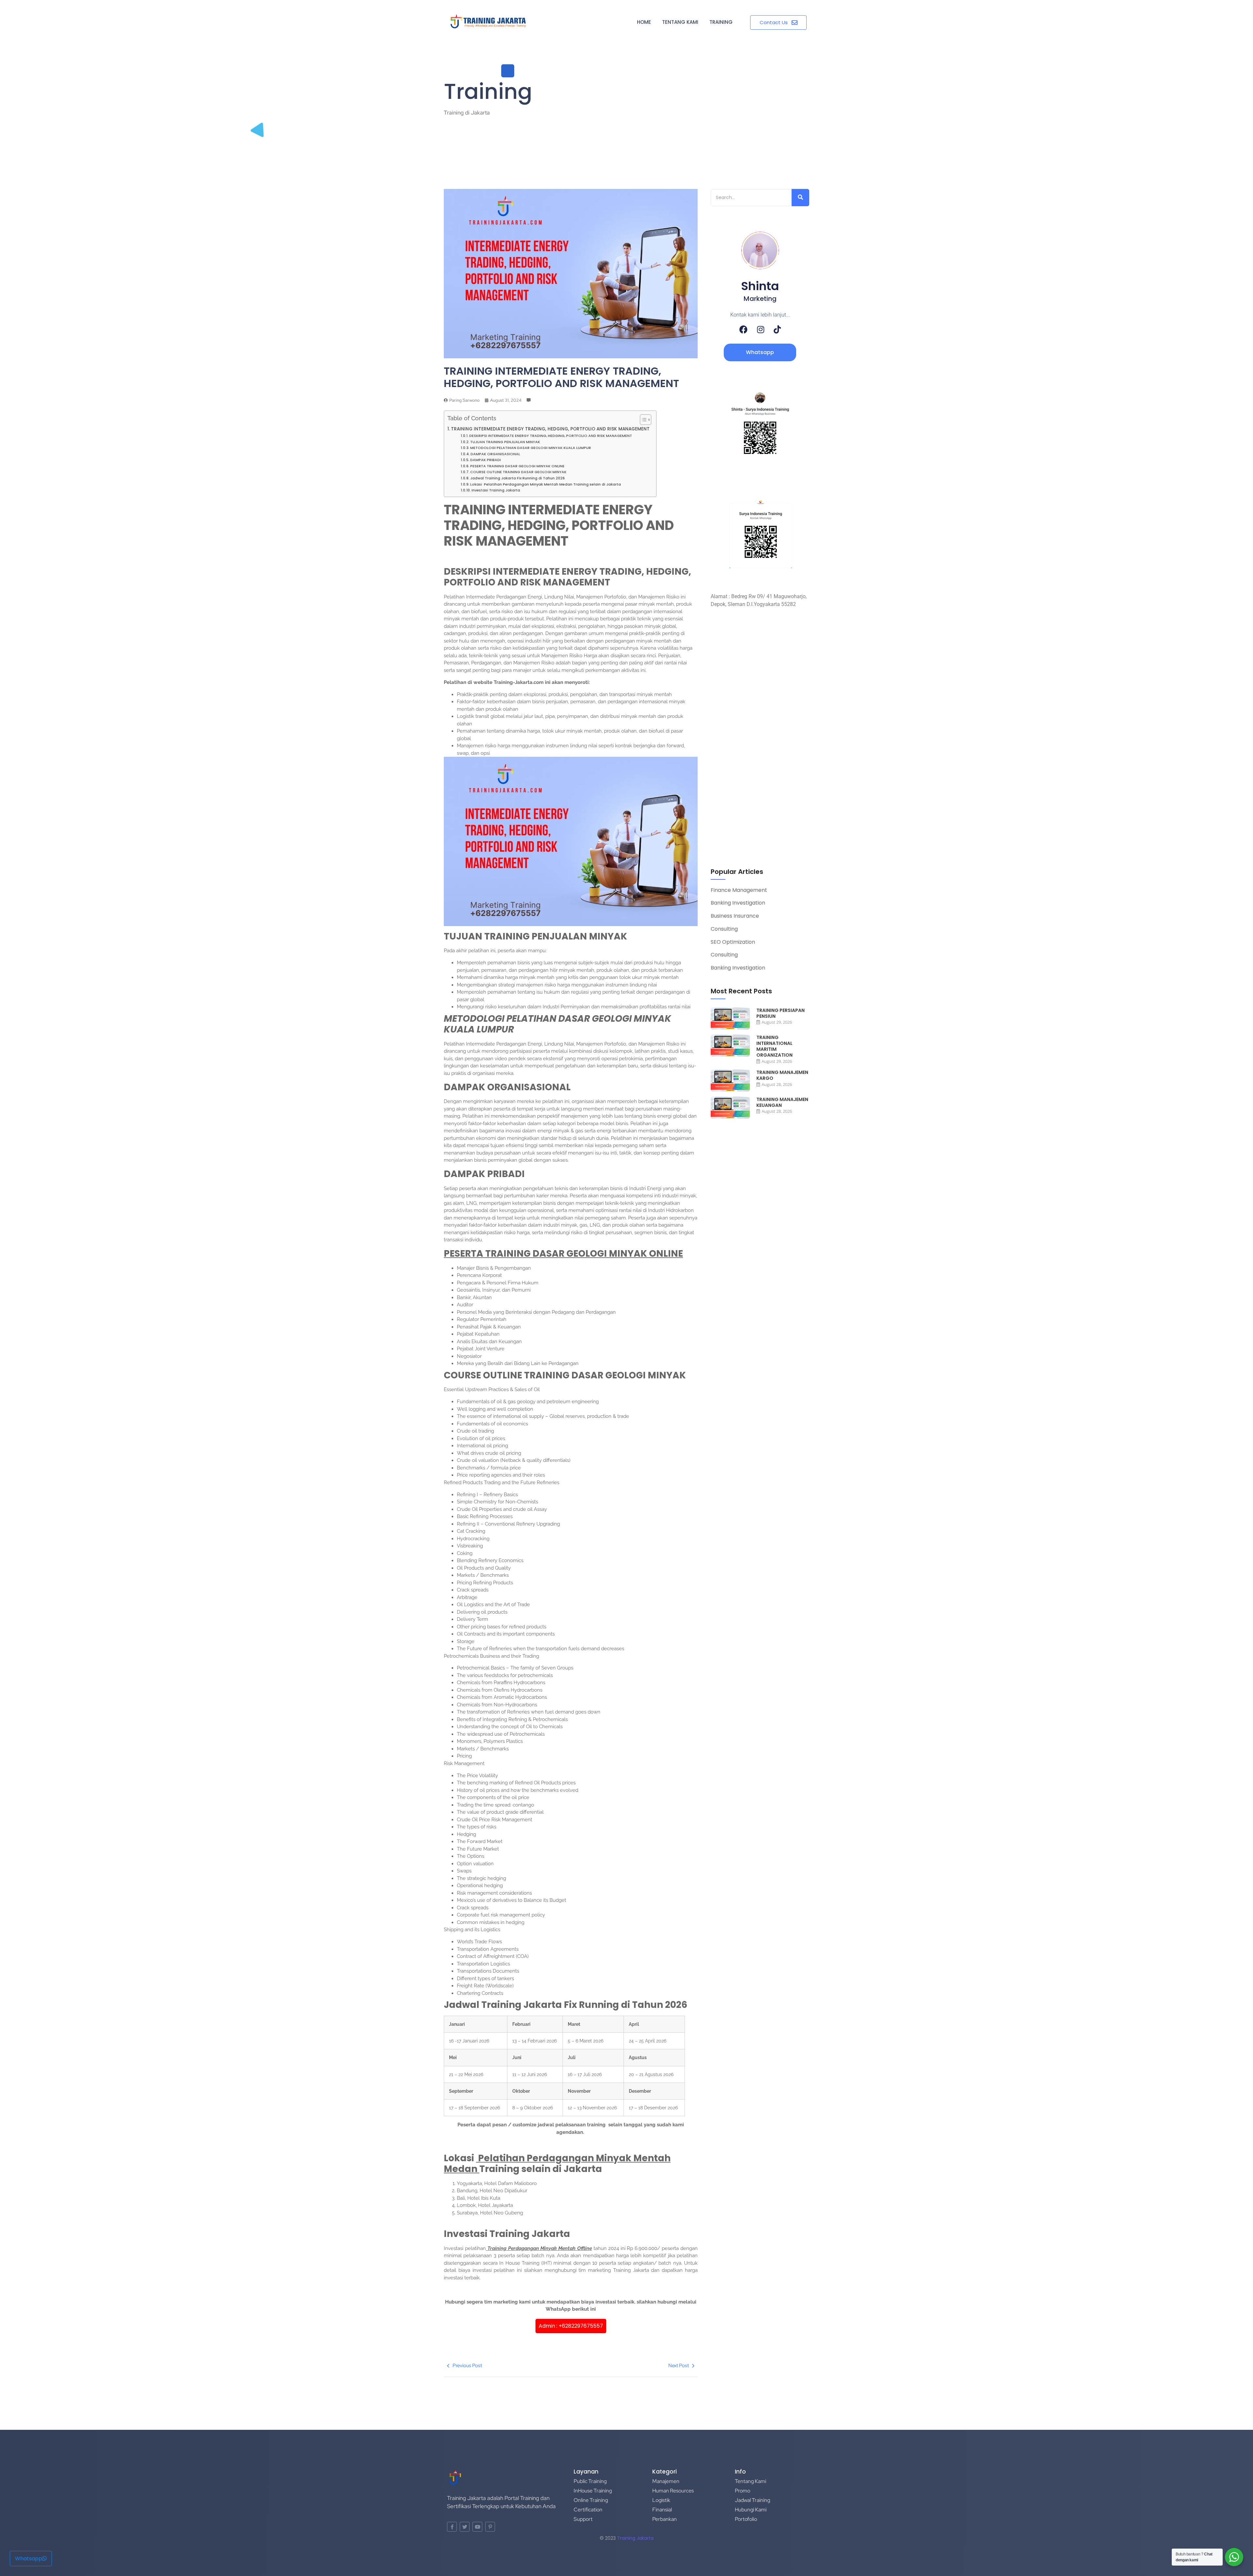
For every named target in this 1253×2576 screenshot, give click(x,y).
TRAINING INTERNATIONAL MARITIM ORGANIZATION (774, 1046)
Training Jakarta (635, 2538)
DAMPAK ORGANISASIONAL (495, 454)
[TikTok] (777, 329)
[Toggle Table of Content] (642, 420)
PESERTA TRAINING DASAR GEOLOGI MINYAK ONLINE (517, 466)
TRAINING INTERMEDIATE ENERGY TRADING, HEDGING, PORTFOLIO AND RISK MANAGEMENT (550, 429)
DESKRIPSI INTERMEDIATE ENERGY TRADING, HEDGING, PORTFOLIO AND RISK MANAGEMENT (551, 436)
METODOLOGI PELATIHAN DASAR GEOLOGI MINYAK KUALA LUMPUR (531, 448)
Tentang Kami (680, 22)
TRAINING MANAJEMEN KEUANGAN (782, 1102)
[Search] (800, 198)
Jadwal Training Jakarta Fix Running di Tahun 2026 (518, 478)
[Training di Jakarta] (488, 22)
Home (644, 22)
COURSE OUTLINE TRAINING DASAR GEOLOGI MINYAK (519, 472)
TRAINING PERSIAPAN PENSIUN (781, 1013)
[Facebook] (743, 329)
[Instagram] (761, 329)
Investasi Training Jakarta (496, 490)
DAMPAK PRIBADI (486, 460)
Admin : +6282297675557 (571, 2326)
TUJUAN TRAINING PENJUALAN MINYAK (506, 442)
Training (721, 22)
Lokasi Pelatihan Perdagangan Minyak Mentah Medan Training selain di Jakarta (546, 484)
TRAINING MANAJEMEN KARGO (782, 1075)
